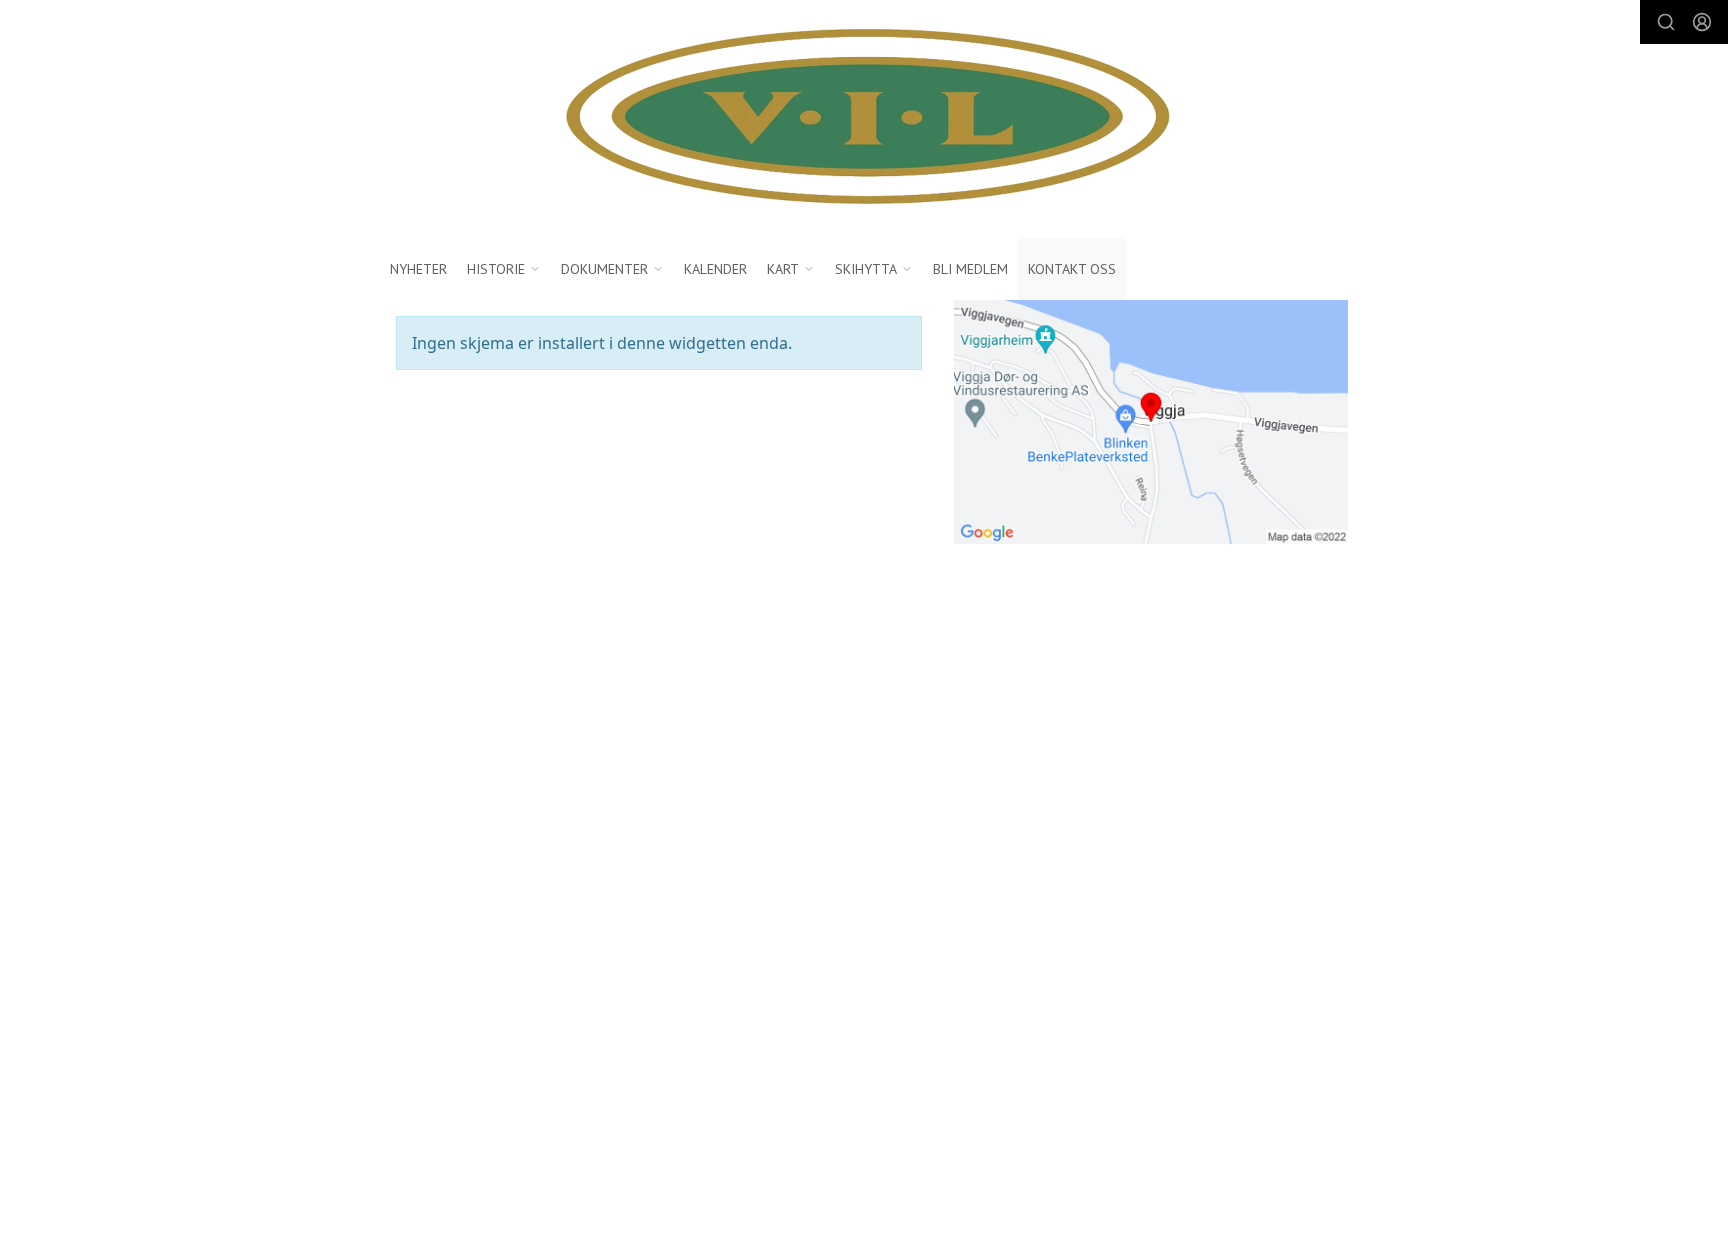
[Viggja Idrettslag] (864, 118)
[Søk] (1666, 22)
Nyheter (418, 269)
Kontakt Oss (1072, 269)
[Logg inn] (1702, 22)
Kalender (715, 269)
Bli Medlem (970, 269)
